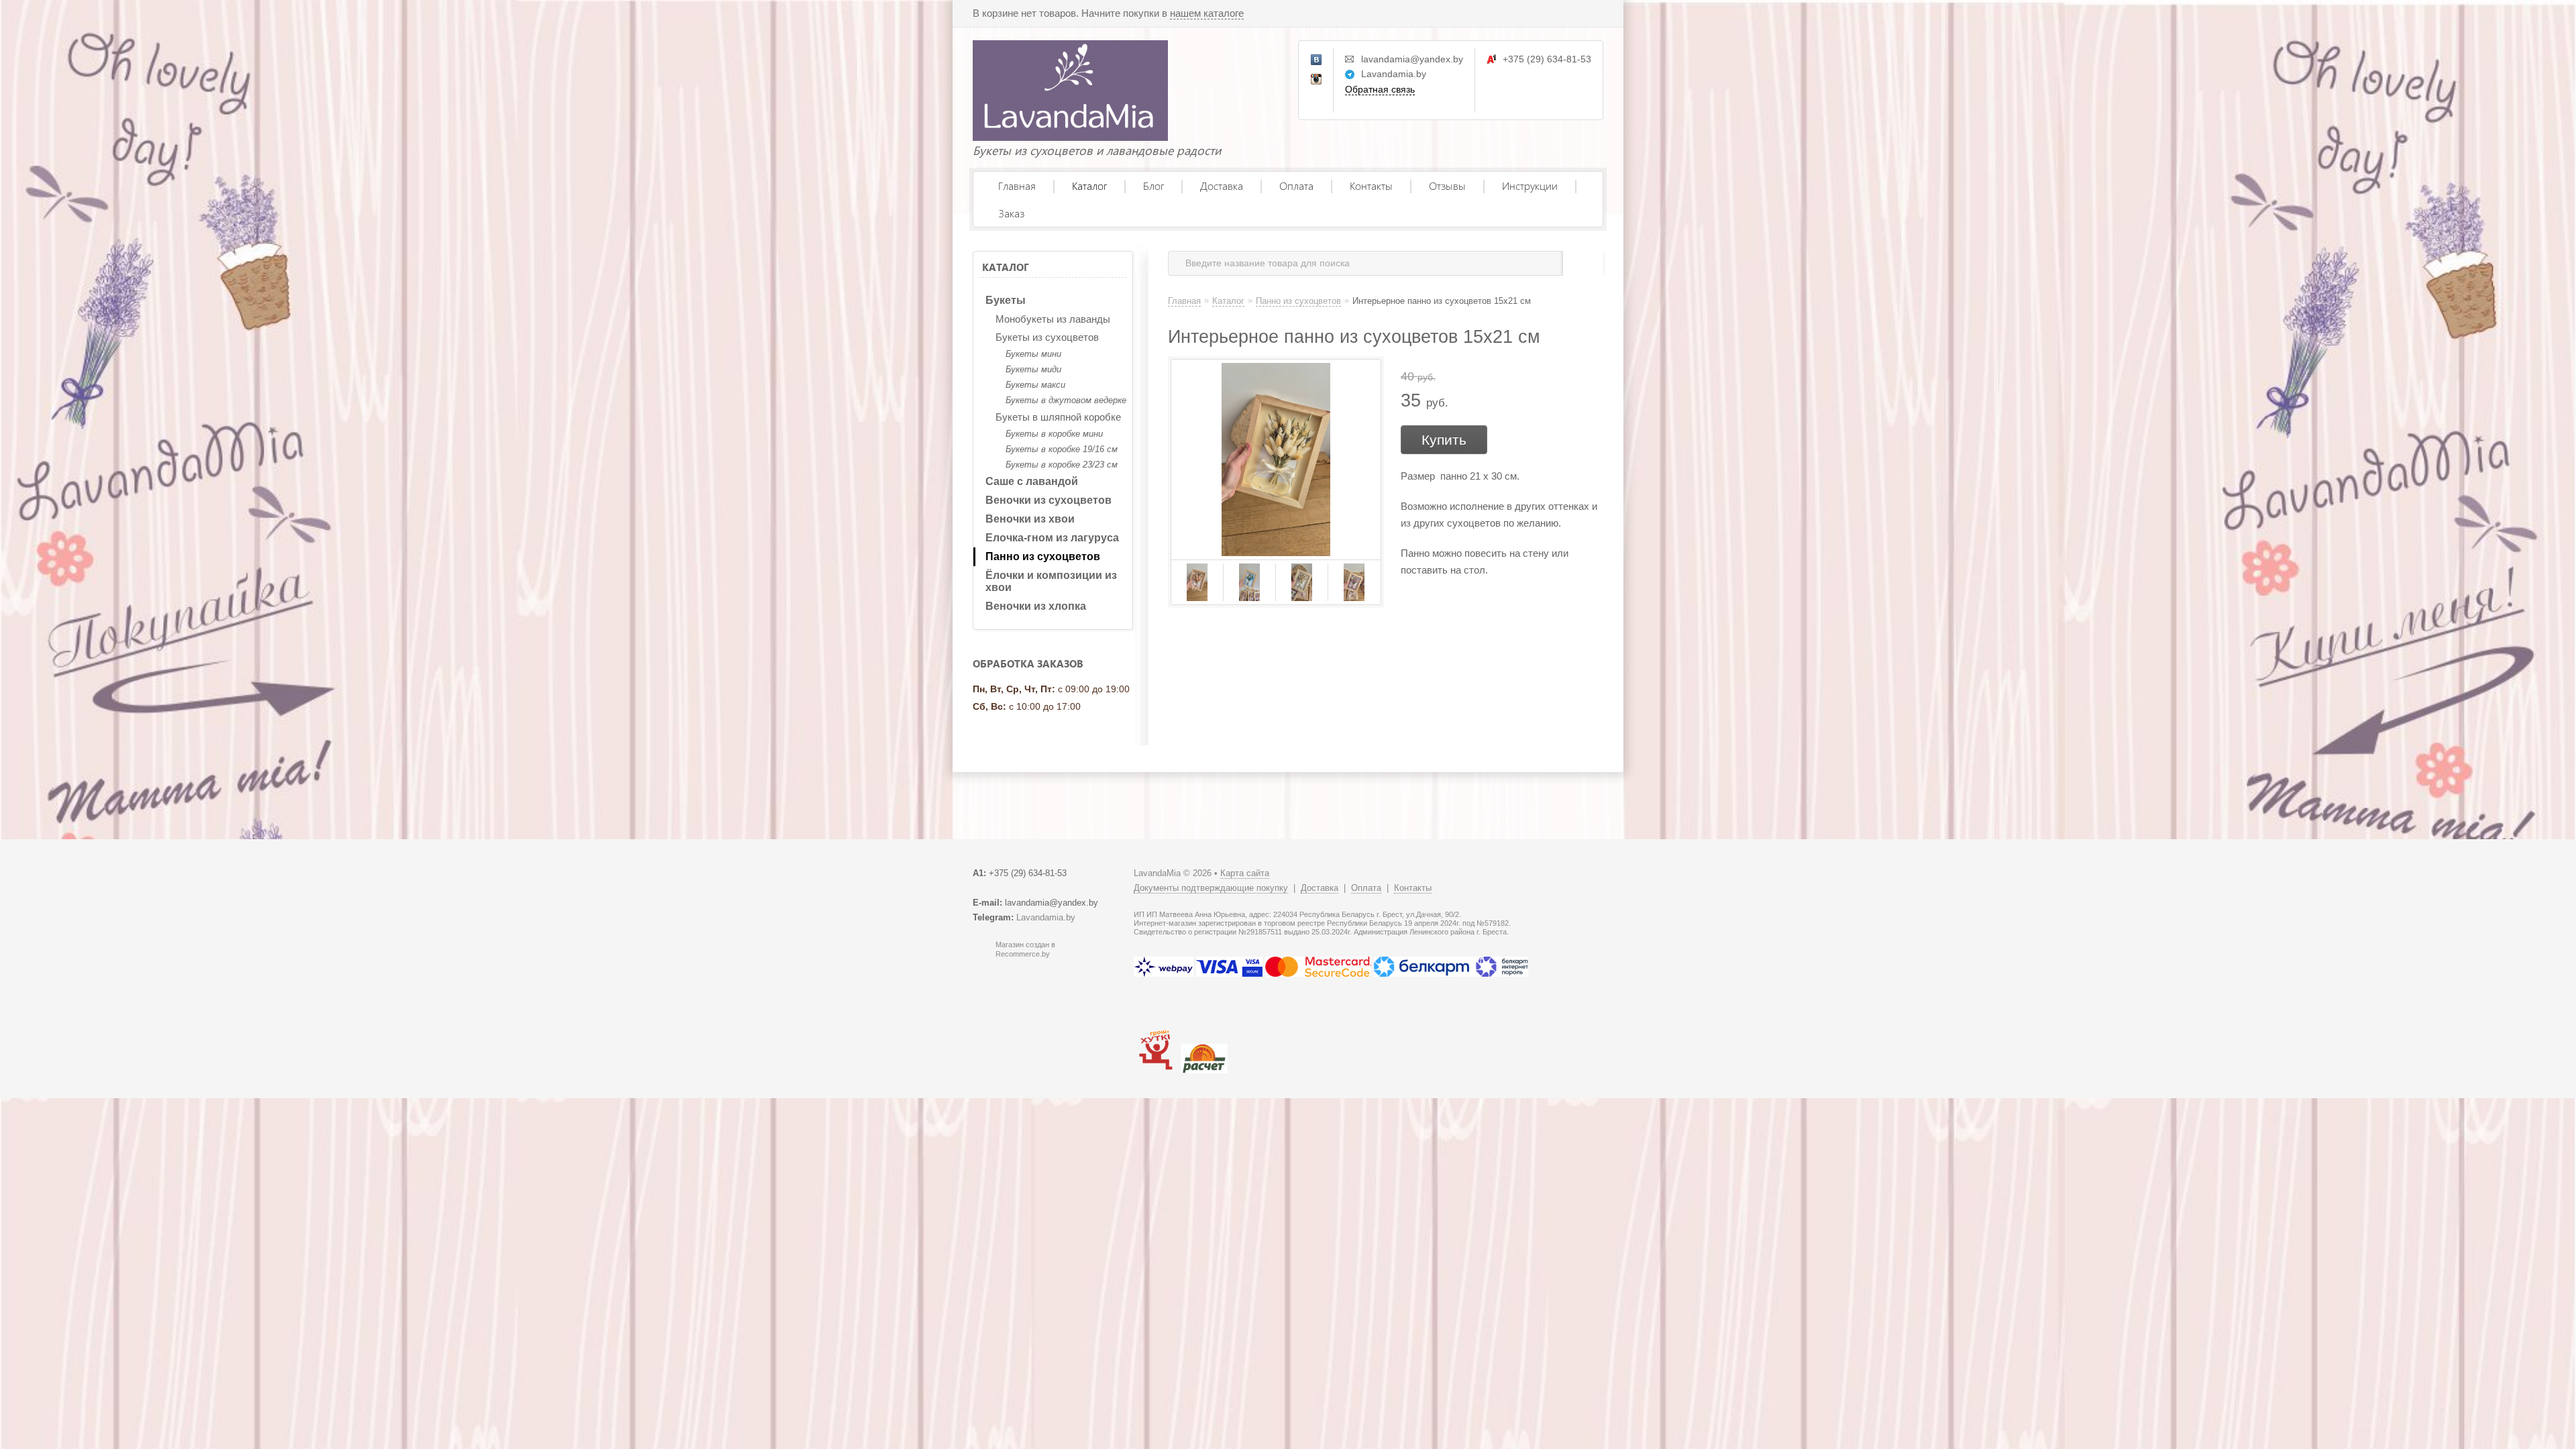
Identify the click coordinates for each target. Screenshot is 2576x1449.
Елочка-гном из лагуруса (1052, 538)
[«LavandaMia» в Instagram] (1317, 80)
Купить (1444, 440)
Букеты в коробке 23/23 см (1062, 465)
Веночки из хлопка (1036, 606)
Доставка (1222, 185)
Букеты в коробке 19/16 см (1062, 449)
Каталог (1089, 185)
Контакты (1371, 185)
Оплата (1296, 185)
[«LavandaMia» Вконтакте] (1317, 60)
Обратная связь (1380, 89)
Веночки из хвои (1030, 519)
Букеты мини (1033, 354)
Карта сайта (1245, 873)
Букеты (1006, 300)
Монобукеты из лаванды (1053, 319)
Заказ (1011, 213)
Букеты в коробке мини (1054, 434)
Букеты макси (1035, 385)
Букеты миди (1033, 369)
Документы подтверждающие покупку (1211, 888)
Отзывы (1447, 185)
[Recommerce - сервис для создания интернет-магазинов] (981, 955)
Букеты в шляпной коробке (1058, 417)
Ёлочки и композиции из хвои (1051, 581)
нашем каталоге (1207, 13)
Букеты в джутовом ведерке (1066, 400)
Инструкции (1530, 185)
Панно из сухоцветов (1043, 556)
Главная (1017, 185)
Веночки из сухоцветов (1049, 500)
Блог (1153, 185)
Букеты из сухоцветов (1047, 337)
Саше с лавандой (1032, 481)
